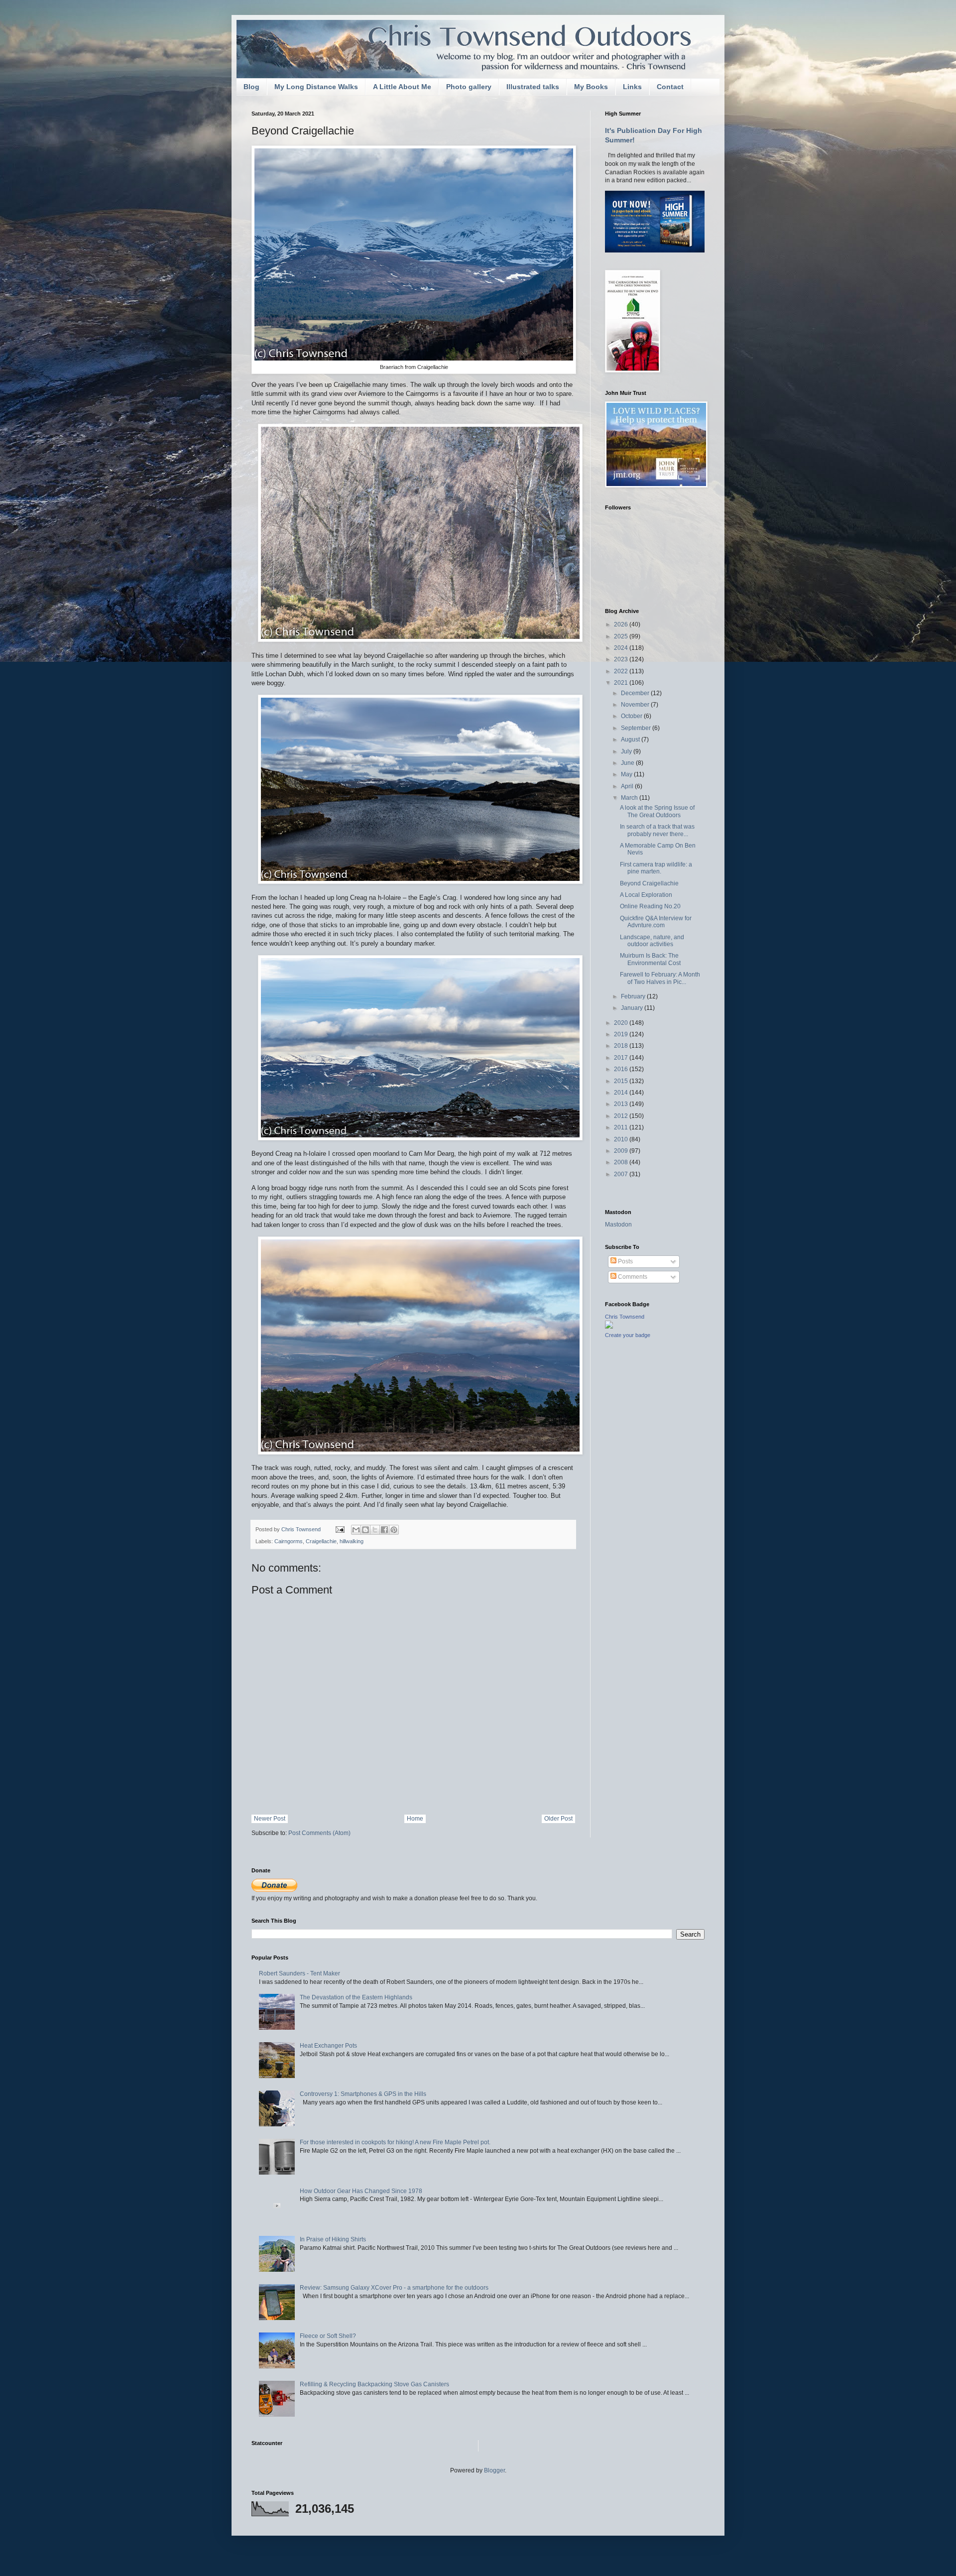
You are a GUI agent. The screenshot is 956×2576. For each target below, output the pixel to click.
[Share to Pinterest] (394, 1530)
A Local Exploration (646, 895)
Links (632, 87)
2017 (622, 1058)
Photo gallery (469, 87)
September (637, 728)
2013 (622, 1104)
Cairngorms (289, 1541)
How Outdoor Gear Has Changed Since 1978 (361, 2191)
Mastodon (618, 1225)
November (636, 705)
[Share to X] (375, 1530)
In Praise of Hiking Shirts (333, 2239)
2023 (622, 659)
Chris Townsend (625, 1317)
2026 (622, 624)
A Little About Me (402, 87)
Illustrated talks (533, 87)
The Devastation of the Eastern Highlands (356, 1997)
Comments (632, 1277)
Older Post (558, 1819)
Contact (670, 87)
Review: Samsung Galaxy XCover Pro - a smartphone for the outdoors (394, 2288)
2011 (622, 1127)
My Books (591, 87)
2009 (622, 1151)
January (633, 1008)
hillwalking (352, 1541)
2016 (622, 1069)
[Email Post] (340, 1529)
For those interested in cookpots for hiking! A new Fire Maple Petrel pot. (395, 2142)
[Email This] (356, 1530)
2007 (622, 1174)
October (632, 716)
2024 (622, 648)
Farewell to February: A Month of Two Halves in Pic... (660, 978)
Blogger (494, 2470)
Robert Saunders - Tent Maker (299, 1973)
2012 (622, 1116)
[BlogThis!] (365, 1530)
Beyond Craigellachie (649, 883)
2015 (622, 1081)
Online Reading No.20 (650, 906)
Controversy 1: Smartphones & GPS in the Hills (363, 2094)
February (634, 996)
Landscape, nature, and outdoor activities (652, 941)
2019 (622, 1034)
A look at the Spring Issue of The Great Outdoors (657, 811)
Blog (251, 87)
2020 (622, 1023)
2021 (622, 683)
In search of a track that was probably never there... (657, 830)
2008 (622, 1162)
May (627, 774)
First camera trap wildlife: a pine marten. (656, 868)
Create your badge (628, 1335)
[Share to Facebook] (384, 1530)
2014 (622, 1093)
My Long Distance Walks (316, 87)
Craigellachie (321, 1541)
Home (415, 1819)
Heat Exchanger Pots (328, 2046)
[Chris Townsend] (609, 1327)
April (628, 786)
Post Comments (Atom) (319, 1833)
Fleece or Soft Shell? (328, 2336)
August (631, 739)
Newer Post (270, 1819)
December (636, 693)
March (630, 798)
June (628, 763)
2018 (622, 1046)
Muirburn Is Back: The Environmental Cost (650, 959)
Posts (625, 1261)
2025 (622, 636)
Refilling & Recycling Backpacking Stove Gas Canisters (374, 2384)
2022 (622, 671)
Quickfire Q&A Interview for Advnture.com (656, 922)
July (627, 751)
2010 (622, 1139)
